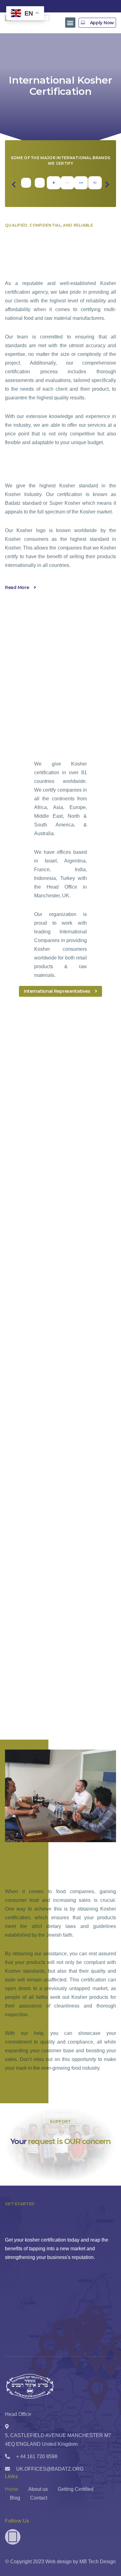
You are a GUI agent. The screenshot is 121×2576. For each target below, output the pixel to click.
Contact (39, 2498)
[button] (70, 23)
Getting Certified (76, 2489)
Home (12, 2489)
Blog (15, 2498)
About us (38, 2489)
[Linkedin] (13, 2537)
